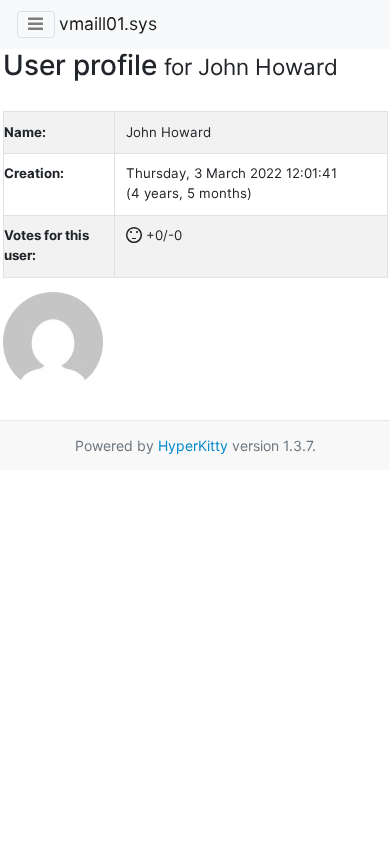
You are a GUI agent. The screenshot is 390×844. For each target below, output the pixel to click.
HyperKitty (193, 445)
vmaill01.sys (108, 23)
